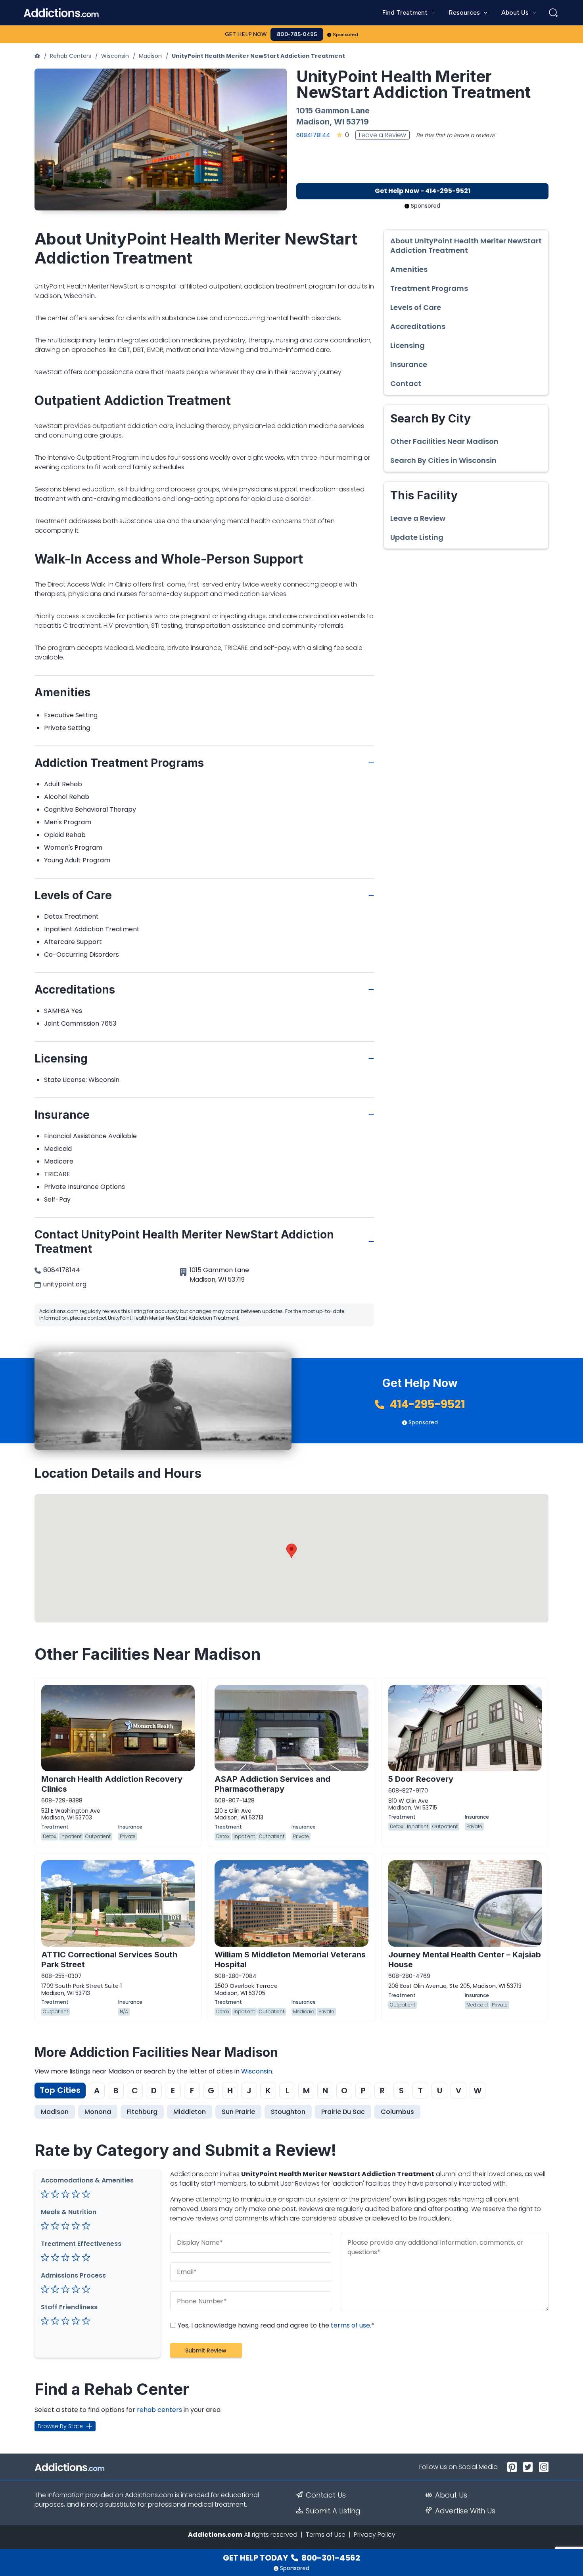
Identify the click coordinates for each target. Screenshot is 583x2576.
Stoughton (288, 2112)
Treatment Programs (429, 289)
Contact (406, 384)
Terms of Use (326, 2535)
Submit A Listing (333, 2511)
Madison (150, 56)
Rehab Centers (71, 56)
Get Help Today (291, 2558)
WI (339, 122)
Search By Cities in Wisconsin (443, 461)
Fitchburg (142, 2112)
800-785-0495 (297, 34)
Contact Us (326, 2495)
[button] (291, 1551)
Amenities (409, 269)
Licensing (408, 346)
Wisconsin (115, 56)
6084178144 (313, 135)
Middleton (190, 2112)
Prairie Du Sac (343, 2112)
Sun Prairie (238, 2112)
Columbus (397, 2112)
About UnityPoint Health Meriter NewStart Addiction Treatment (466, 246)
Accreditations (418, 327)
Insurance (409, 365)
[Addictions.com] (37, 56)
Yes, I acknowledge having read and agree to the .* (275, 2325)
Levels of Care (416, 308)
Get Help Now (246, 34)
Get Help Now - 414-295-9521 (423, 191)
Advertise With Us (465, 2511)
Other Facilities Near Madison (444, 441)
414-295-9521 (426, 1404)
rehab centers (159, 2410)
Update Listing (417, 537)
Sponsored (346, 34)
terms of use (350, 2325)
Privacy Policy (375, 2535)
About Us (451, 2495)
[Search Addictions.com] (553, 13)
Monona (98, 2112)
